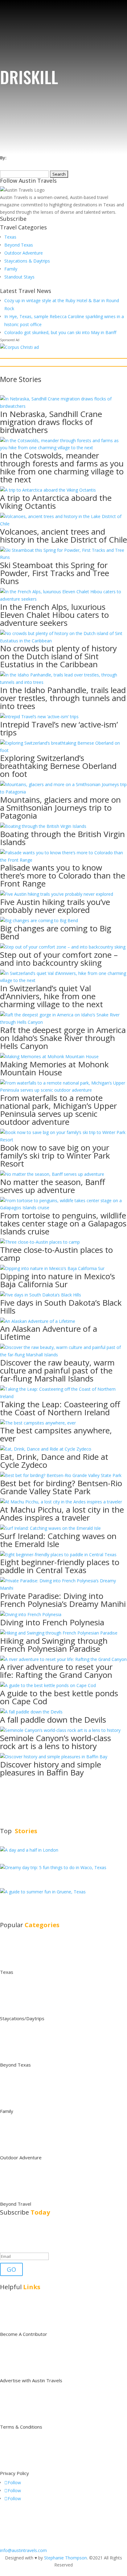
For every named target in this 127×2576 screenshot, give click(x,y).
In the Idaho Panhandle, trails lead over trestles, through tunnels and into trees (63, 698)
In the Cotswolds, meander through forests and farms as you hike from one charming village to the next (62, 467)
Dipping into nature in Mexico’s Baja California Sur (57, 1280)
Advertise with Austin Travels (31, 2380)
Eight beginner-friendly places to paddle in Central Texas (60, 1566)
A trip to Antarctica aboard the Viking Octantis (56, 502)
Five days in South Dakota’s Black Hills (61, 1307)
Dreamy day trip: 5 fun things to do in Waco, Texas (62, 1878)
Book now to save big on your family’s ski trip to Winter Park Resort (55, 1155)
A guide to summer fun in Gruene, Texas (56, 1902)
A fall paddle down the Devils (53, 1720)
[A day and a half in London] (29, 1850)
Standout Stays (19, 277)
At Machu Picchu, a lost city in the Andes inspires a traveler (62, 1514)
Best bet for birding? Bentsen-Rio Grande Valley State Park (61, 1487)
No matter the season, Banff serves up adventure (53, 1186)
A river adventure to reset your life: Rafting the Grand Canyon (56, 1671)
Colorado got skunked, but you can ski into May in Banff (60, 332)
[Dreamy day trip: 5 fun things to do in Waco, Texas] (53, 1867)
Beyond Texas (19, 245)
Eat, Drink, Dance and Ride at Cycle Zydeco (54, 1461)
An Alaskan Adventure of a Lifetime (49, 1333)
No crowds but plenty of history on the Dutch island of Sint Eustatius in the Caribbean (58, 656)
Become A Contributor (24, 2334)
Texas (10, 237)
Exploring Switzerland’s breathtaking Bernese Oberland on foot (58, 766)
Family (11, 269)
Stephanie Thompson (66, 2558)
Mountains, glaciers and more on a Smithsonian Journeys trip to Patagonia (60, 808)
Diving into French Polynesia (52, 1622)
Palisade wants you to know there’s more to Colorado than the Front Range (63, 875)
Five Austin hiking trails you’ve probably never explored (55, 906)
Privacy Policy (14, 2473)
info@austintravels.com (23, 2550)
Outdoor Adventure (24, 253)
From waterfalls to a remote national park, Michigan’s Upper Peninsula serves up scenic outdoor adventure (58, 1110)
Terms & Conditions (21, 2427)
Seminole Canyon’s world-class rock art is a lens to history (55, 1742)
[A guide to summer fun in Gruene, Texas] (43, 1892)
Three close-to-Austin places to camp (56, 1254)
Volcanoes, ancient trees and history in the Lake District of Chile (63, 536)
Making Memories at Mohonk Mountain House (54, 1068)
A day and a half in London (44, 1857)
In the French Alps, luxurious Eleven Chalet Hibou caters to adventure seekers (54, 615)
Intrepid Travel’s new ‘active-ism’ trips (59, 728)
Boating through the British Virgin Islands (62, 838)
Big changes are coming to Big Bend (56, 932)
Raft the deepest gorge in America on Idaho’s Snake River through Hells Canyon (63, 1038)
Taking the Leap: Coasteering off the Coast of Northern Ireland (60, 1408)
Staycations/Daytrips (22, 2018)
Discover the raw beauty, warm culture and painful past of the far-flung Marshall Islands (57, 1370)
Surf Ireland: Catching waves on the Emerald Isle (58, 1540)
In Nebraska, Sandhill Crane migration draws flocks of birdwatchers (51, 422)
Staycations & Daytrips (27, 261)
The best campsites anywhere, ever (56, 1434)
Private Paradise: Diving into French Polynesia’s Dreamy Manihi (63, 1600)
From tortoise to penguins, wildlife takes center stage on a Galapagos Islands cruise (63, 1223)
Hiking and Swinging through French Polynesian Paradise (54, 1645)
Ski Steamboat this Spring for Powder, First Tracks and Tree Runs (55, 573)
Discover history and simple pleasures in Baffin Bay (51, 1768)
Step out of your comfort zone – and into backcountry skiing (59, 959)
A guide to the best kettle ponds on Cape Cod (59, 1697)
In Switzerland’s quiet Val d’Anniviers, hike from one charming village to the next (51, 996)
